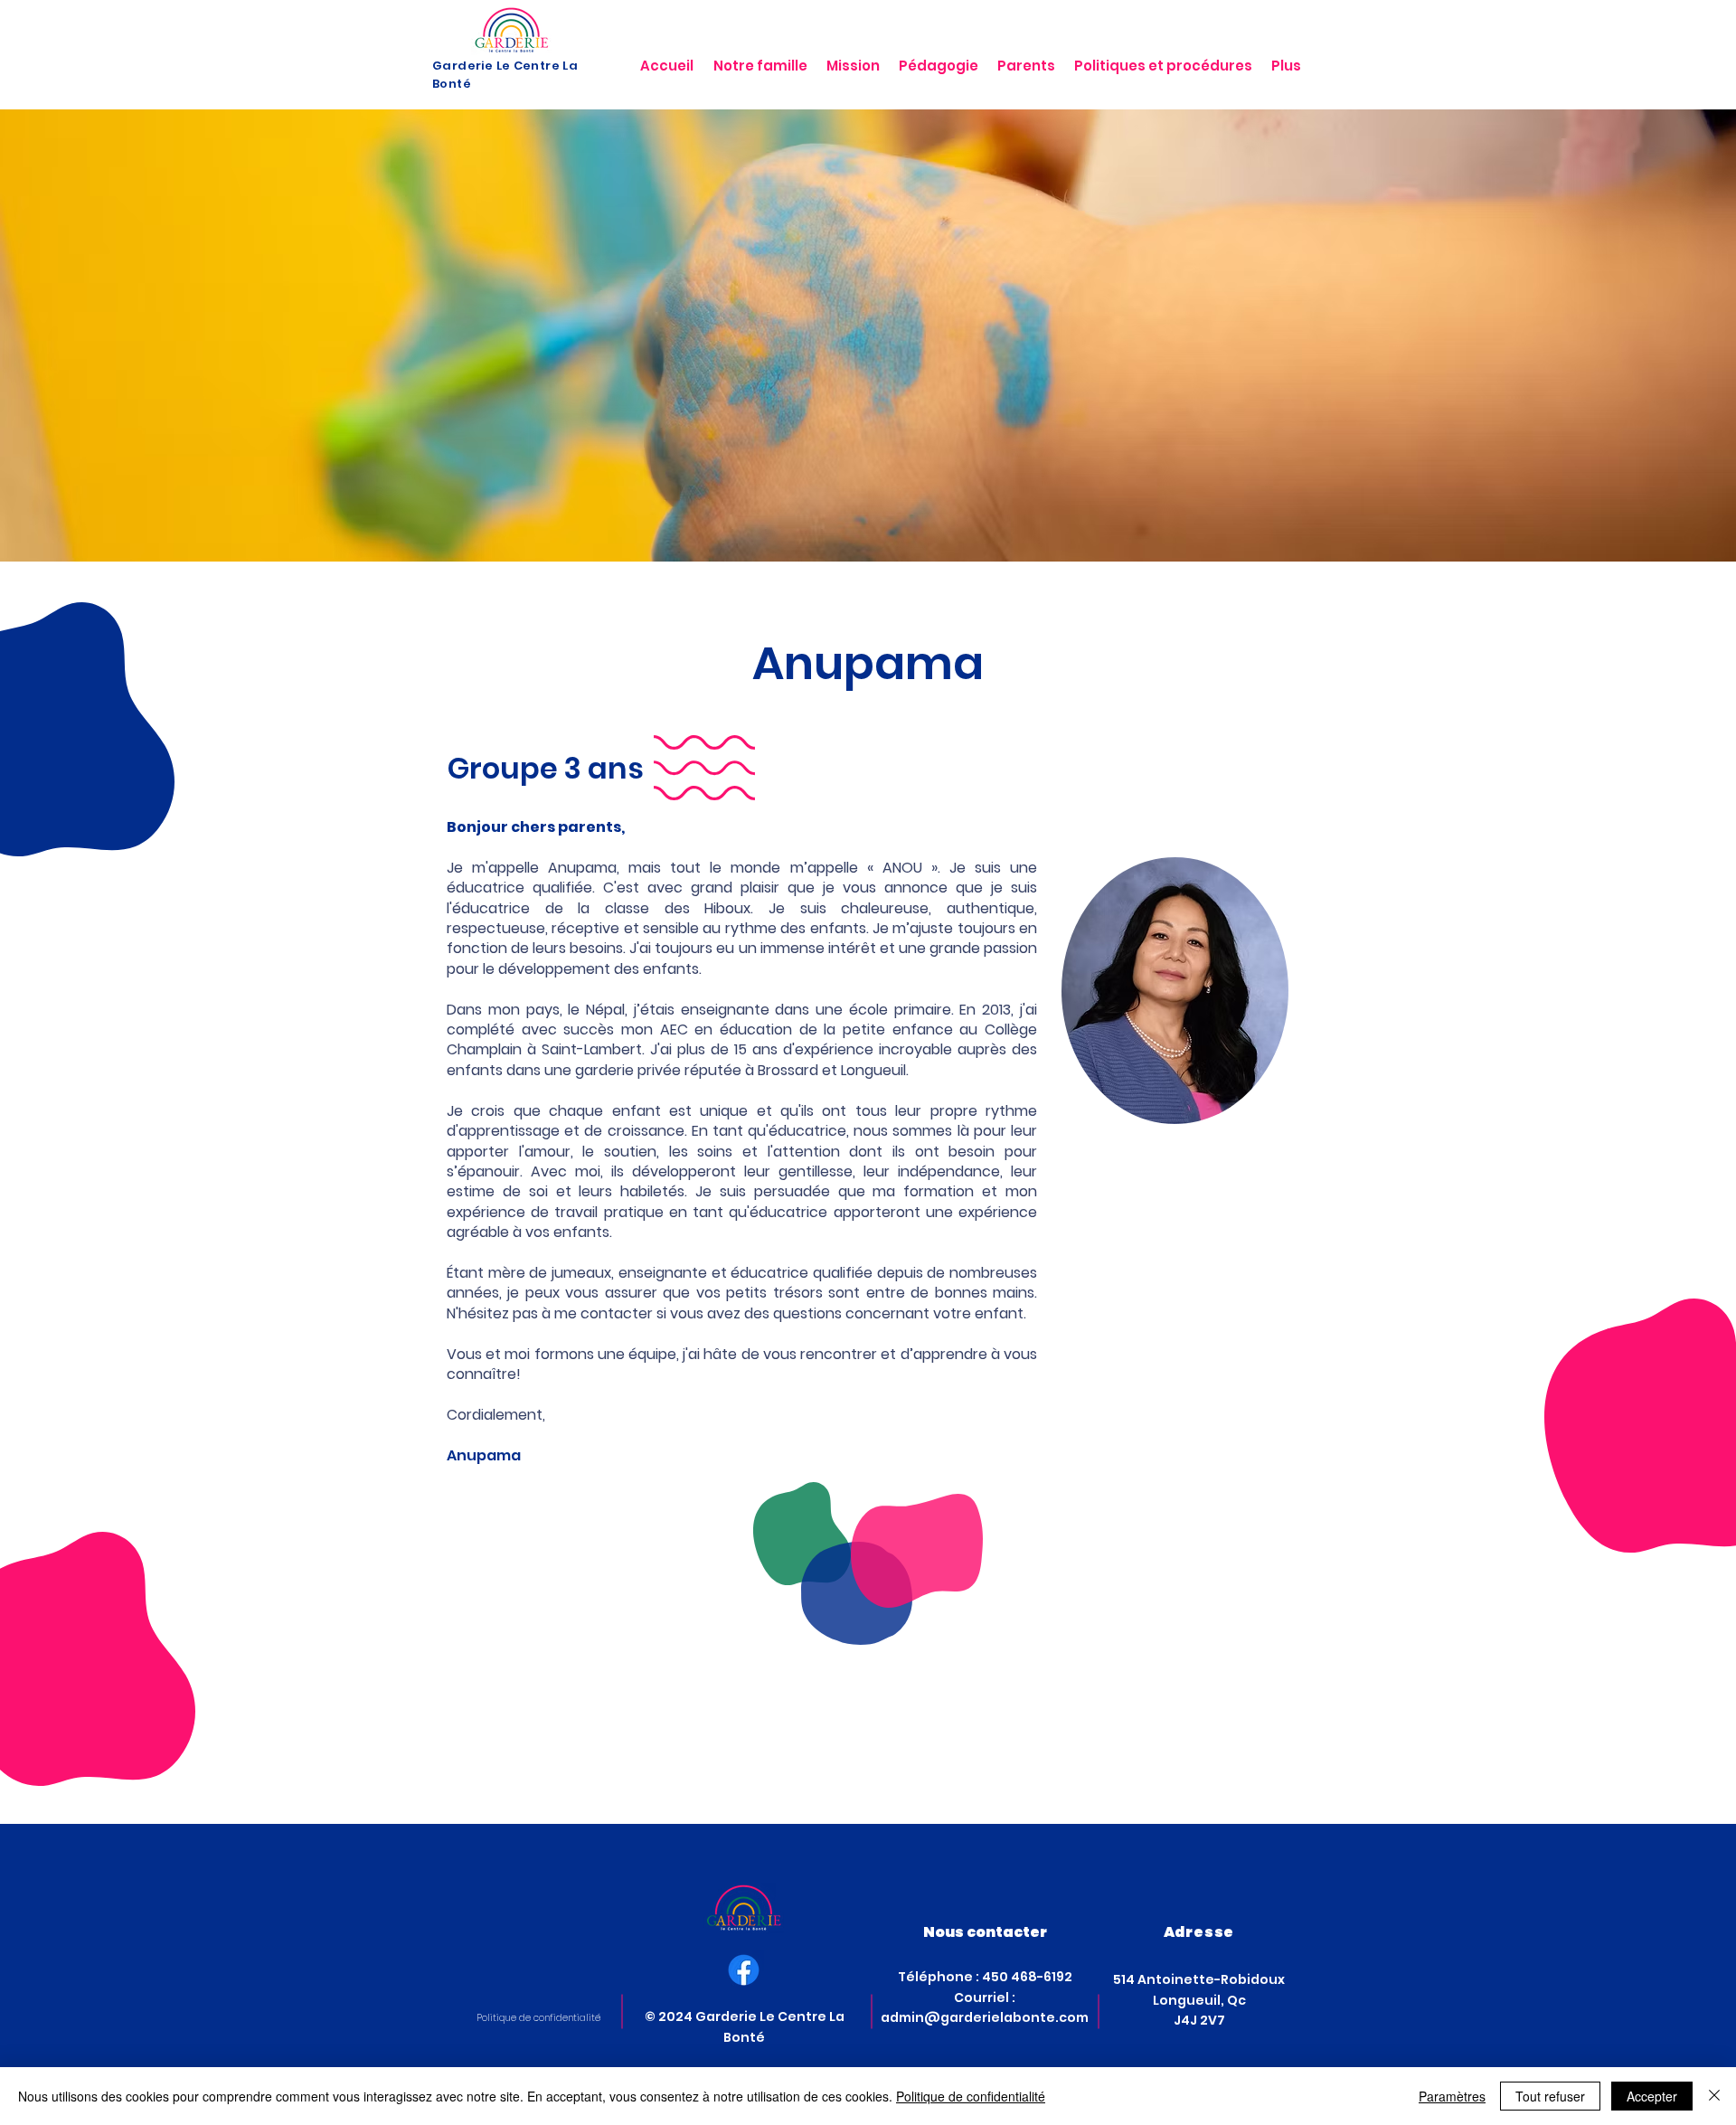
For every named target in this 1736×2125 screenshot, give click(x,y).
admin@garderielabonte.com (985, 2017)
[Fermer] (1714, 2096)
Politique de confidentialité (971, 2096)
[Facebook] (744, 1970)
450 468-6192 (1027, 1977)
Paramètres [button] (1452, 2096)
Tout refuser (1550, 2096)
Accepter (1652, 2096)
